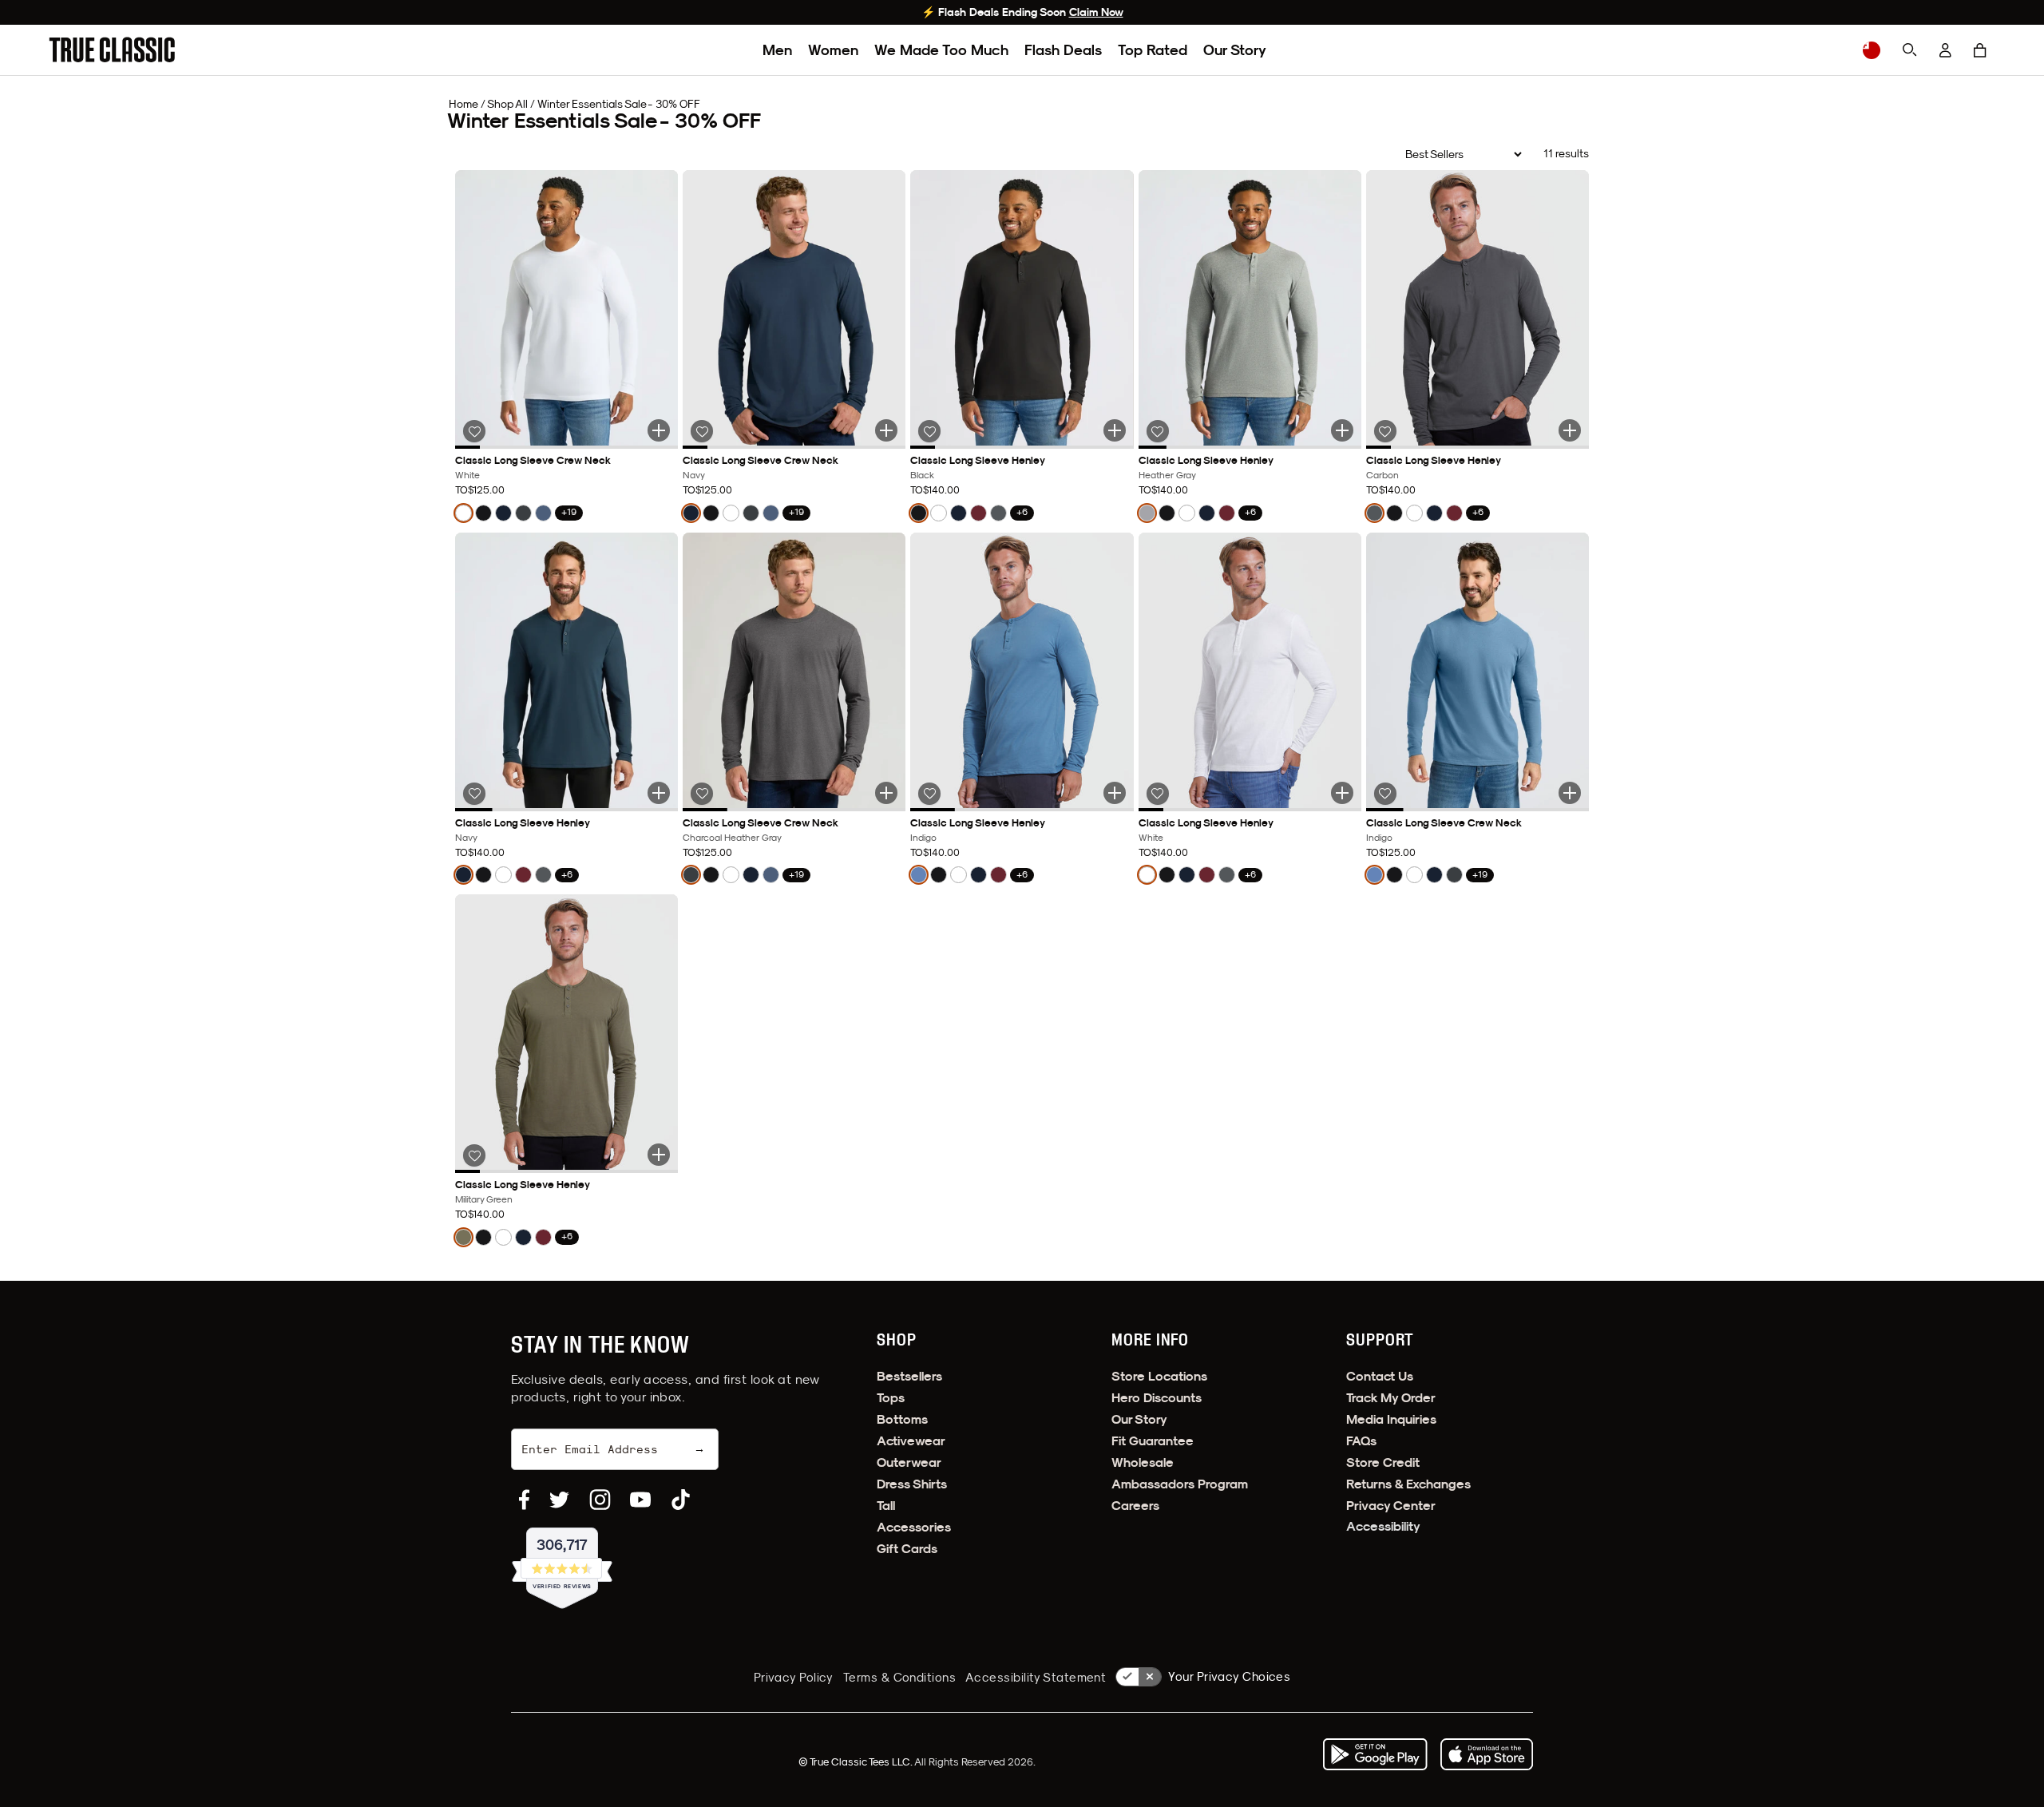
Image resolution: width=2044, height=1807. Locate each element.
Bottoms (902, 1419)
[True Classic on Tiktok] (681, 1500)
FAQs (1361, 1441)
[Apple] (1487, 1754)
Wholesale (1143, 1462)
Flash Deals (1063, 50)
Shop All (507, 104)
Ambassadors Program (1180, 1484)
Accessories (914, 1527)
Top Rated (1153, 50)
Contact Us (1380, 1376)
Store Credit (1383, 1462)
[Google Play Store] (1375, 1754)
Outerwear (909, 1462)
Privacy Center (1391, 1506)
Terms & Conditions (899, 1677)
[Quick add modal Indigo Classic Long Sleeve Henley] (1115, 793)
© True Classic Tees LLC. (856, 1761)
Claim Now (1096, 12)
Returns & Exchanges (1408, 1484)
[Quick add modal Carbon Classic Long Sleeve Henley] (1570, 430)
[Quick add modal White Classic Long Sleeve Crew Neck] (659, 430)
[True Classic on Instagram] (600, 1500)
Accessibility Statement (1036, 1677)
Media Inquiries (1391, 1419)
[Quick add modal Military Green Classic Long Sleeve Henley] (659, 1155)
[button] (1980, 50)
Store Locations (1159, 1376)
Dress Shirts (912, 1484)
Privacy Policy (794, 1677)
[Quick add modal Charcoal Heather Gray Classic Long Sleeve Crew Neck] (886, 793)
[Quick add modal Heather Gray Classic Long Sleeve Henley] (1342, 430)
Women (833, 50)
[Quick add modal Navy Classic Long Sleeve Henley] (659, 793)
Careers (1135, 1506)
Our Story (1235, 50)
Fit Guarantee (1153, 1441)
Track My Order (1391, 1398)
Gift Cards (907, 1549)
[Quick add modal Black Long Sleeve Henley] (1115, 430)
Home (463, 104)
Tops (891, 1398)
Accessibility (1383, 1526)
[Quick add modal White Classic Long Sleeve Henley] (1342, 793)
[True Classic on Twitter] (559, 1500)
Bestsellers (909, 1376)
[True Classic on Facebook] (524, 1500)
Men (777, 50)
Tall (886, 1506)
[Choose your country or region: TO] (1872, 50)
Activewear (911, 1441)
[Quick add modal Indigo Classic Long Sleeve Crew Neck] (1570, 793)
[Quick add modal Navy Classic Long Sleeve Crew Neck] (886, 430)
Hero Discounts (1157, 1398)
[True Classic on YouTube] (640, 1500)
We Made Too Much (941, 50)
